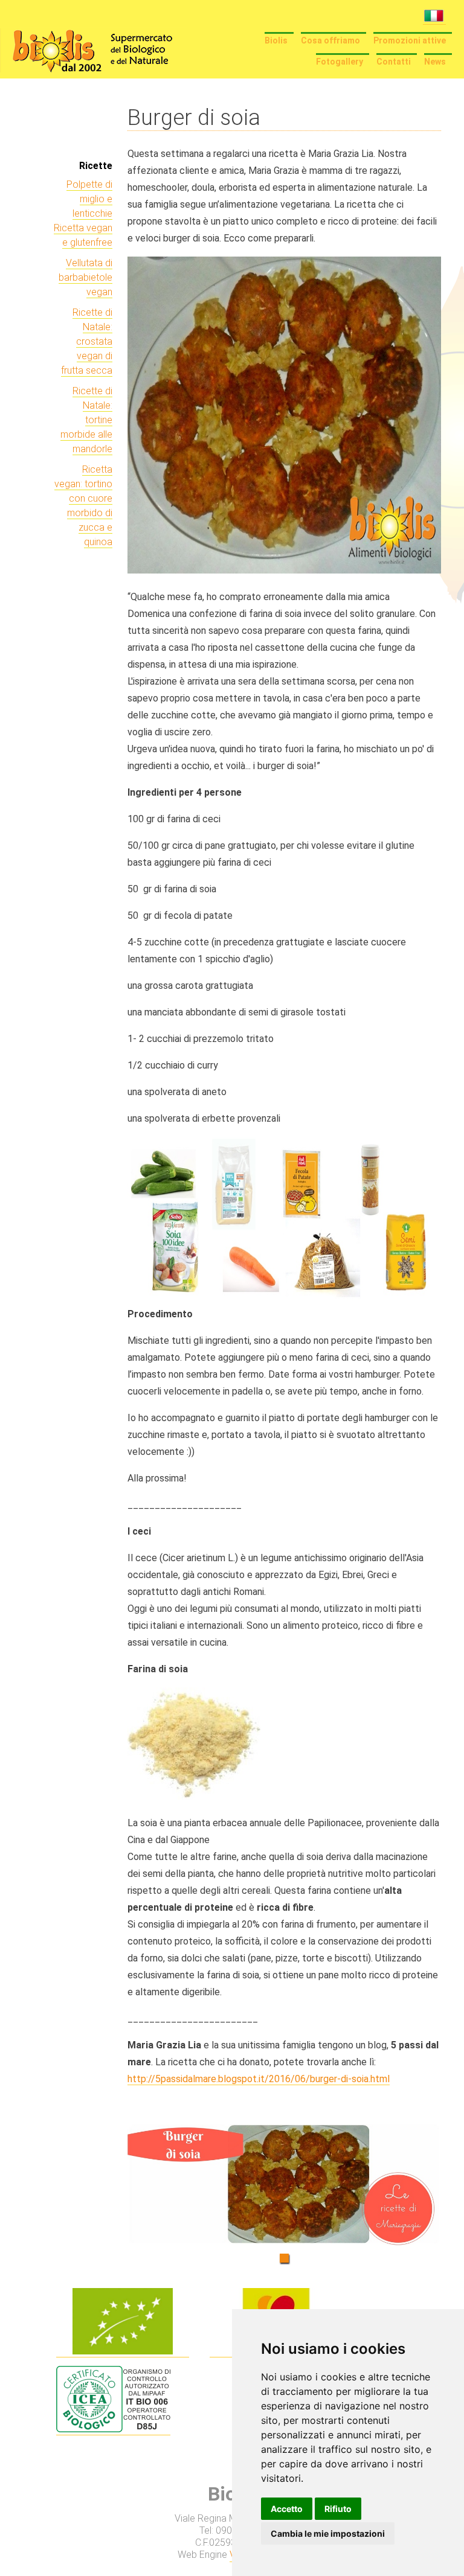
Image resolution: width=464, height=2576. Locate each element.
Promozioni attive (410, 40)
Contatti (394, 62)
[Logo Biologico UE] (123, 2351)
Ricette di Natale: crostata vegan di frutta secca (87, 341)
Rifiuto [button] (338, 2509)
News (435, 62)
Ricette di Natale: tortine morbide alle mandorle (86, 420)
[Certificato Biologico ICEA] (113, 2429)
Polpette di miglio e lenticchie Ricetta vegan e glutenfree (83, 213)
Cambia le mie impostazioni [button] (328, 2533)
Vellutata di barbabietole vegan (85, 277)
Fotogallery (340, 62)
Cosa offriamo (330, 40)
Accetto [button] (287, 2509)
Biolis (276, 40)
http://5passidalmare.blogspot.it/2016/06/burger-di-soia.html (259, 2079)
